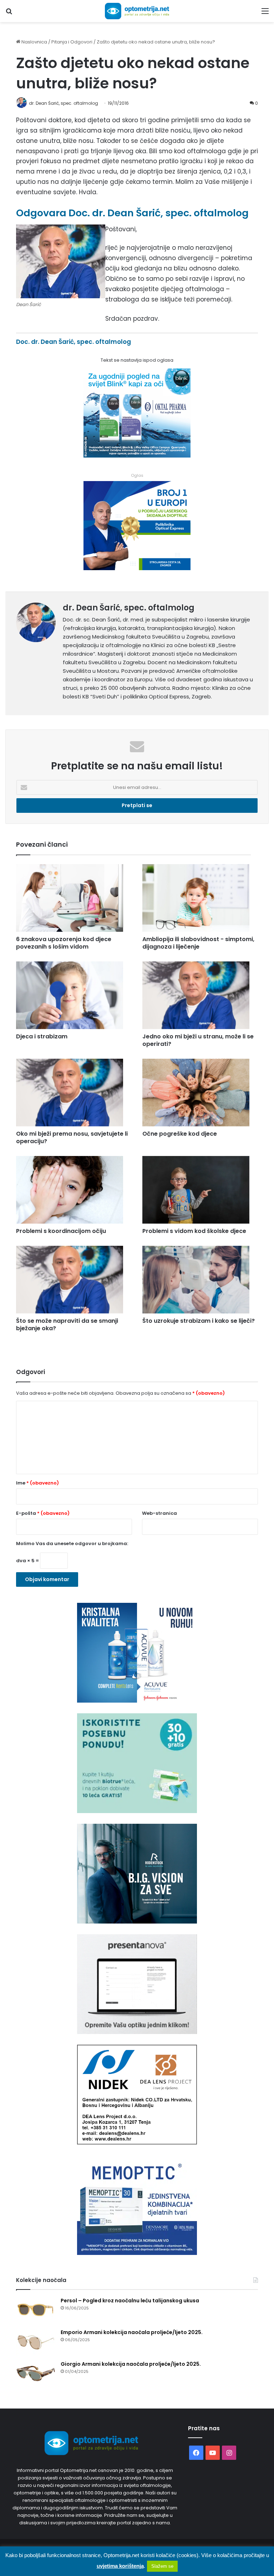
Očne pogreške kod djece (180, 1134)
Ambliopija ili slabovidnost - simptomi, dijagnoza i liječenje (198, 943)
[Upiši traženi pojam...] (9, 14)
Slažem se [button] (162, 2566)
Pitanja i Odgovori (72, 42)
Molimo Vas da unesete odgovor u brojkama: (72, 1543)
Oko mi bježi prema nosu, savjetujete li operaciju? (72, 1137)
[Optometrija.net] (137, 11)
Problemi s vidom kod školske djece (194, 1231)
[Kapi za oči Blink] (137, 455)
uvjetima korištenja (120, 2566)
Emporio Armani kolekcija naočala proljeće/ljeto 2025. (132, 2332)
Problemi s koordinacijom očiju (61, 1231)
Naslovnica (34, 42)
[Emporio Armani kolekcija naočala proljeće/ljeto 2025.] (36, 2342)
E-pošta (43, 1513)
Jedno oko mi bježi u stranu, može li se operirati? (198, 1040)
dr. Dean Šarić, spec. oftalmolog (129, 608)
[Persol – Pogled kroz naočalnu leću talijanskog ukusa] (36, 2310)
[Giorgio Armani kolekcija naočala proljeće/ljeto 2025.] (36, 2374)
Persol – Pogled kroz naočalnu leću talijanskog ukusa (130, 2301)
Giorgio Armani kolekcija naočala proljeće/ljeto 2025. (131, 2364)
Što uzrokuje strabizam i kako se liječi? (199, 1321)
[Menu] (265, 14)
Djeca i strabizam (42, 1036)
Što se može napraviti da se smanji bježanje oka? (67, 1325)
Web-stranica (159, 1513)
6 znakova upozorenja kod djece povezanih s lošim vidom (64, 943)
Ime (37, 1483)
